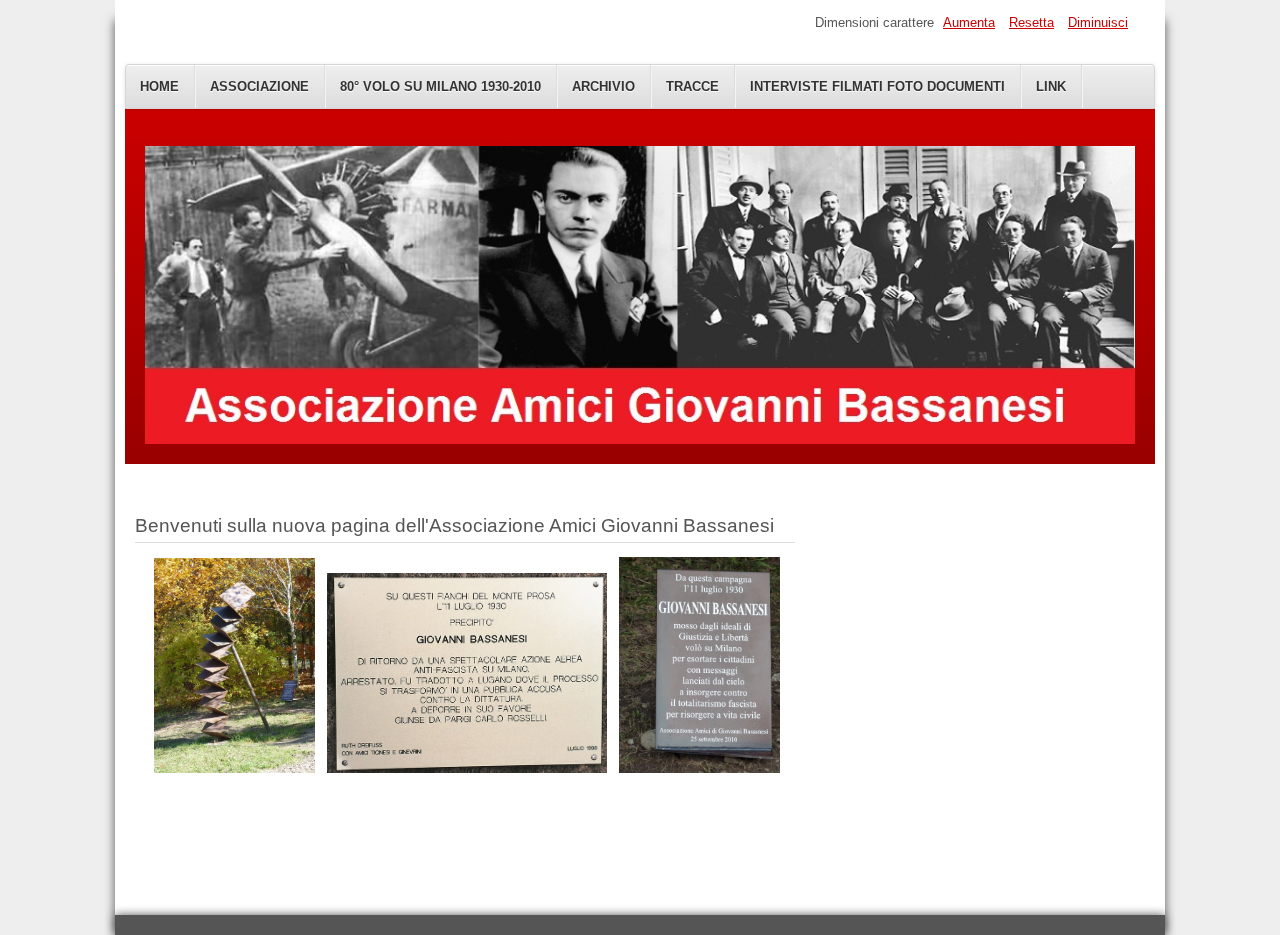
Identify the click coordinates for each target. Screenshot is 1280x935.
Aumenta (969, 22)
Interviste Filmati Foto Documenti (877, 86)
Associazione (259, 86)
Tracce (692, 86)
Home (159, 86)
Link (1051, 86)
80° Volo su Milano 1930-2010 (440, 86)
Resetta (1031, 22)
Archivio (603, 86)
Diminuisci (1098, 22)
